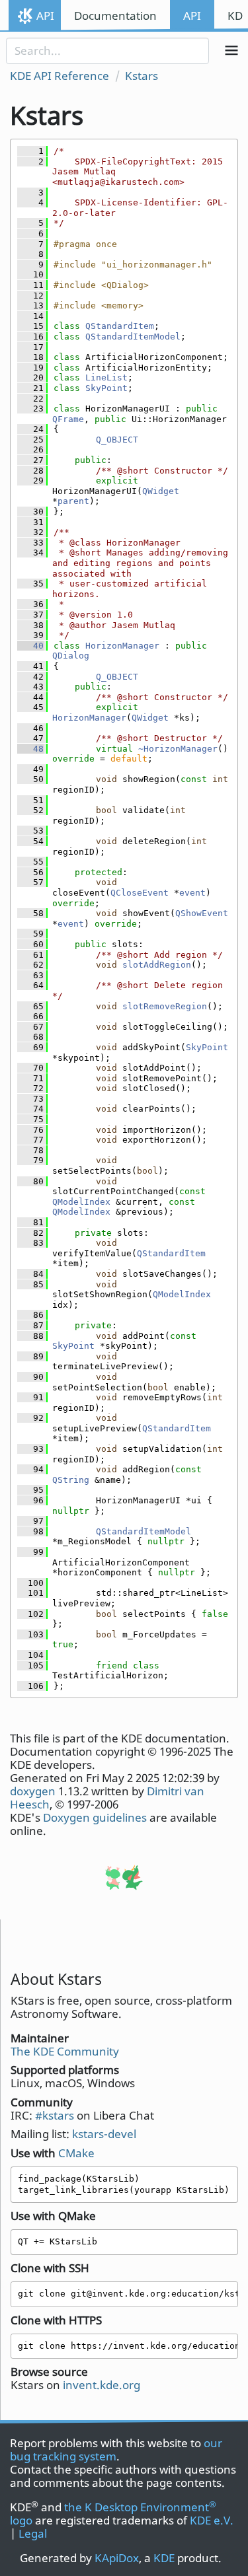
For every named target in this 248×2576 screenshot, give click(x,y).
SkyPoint (106, 388)
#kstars (55, 2115)
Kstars (142, 76)
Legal (33, 2533)
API (45, 16)
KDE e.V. (212, 2520)
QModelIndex (81, 1202)
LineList (106, 377)
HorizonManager (122, 646)
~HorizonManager (178, 749)
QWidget (161, 491)
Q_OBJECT (117, 440)
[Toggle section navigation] (231, 51)
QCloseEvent (140, 893)
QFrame (68, 419)
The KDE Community (65, 2051)
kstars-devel (104, 2134)
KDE (164, 2558)
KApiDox (117, 2558)
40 (30, 646)
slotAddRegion (157, 965)
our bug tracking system (116, 2450)
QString (71, 1480)
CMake (76, 2153)
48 (30, 749)
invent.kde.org (102, 2385)
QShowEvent (202, 913)
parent (73, 501)
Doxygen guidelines (95, 1817)
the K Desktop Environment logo (113, 2514)
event (192, 893)
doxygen (33, 1791)
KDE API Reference (60, 76)
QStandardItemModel (133, 337)
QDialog (71, 656)
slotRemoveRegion (165, 1006)
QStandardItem (120, 326)
